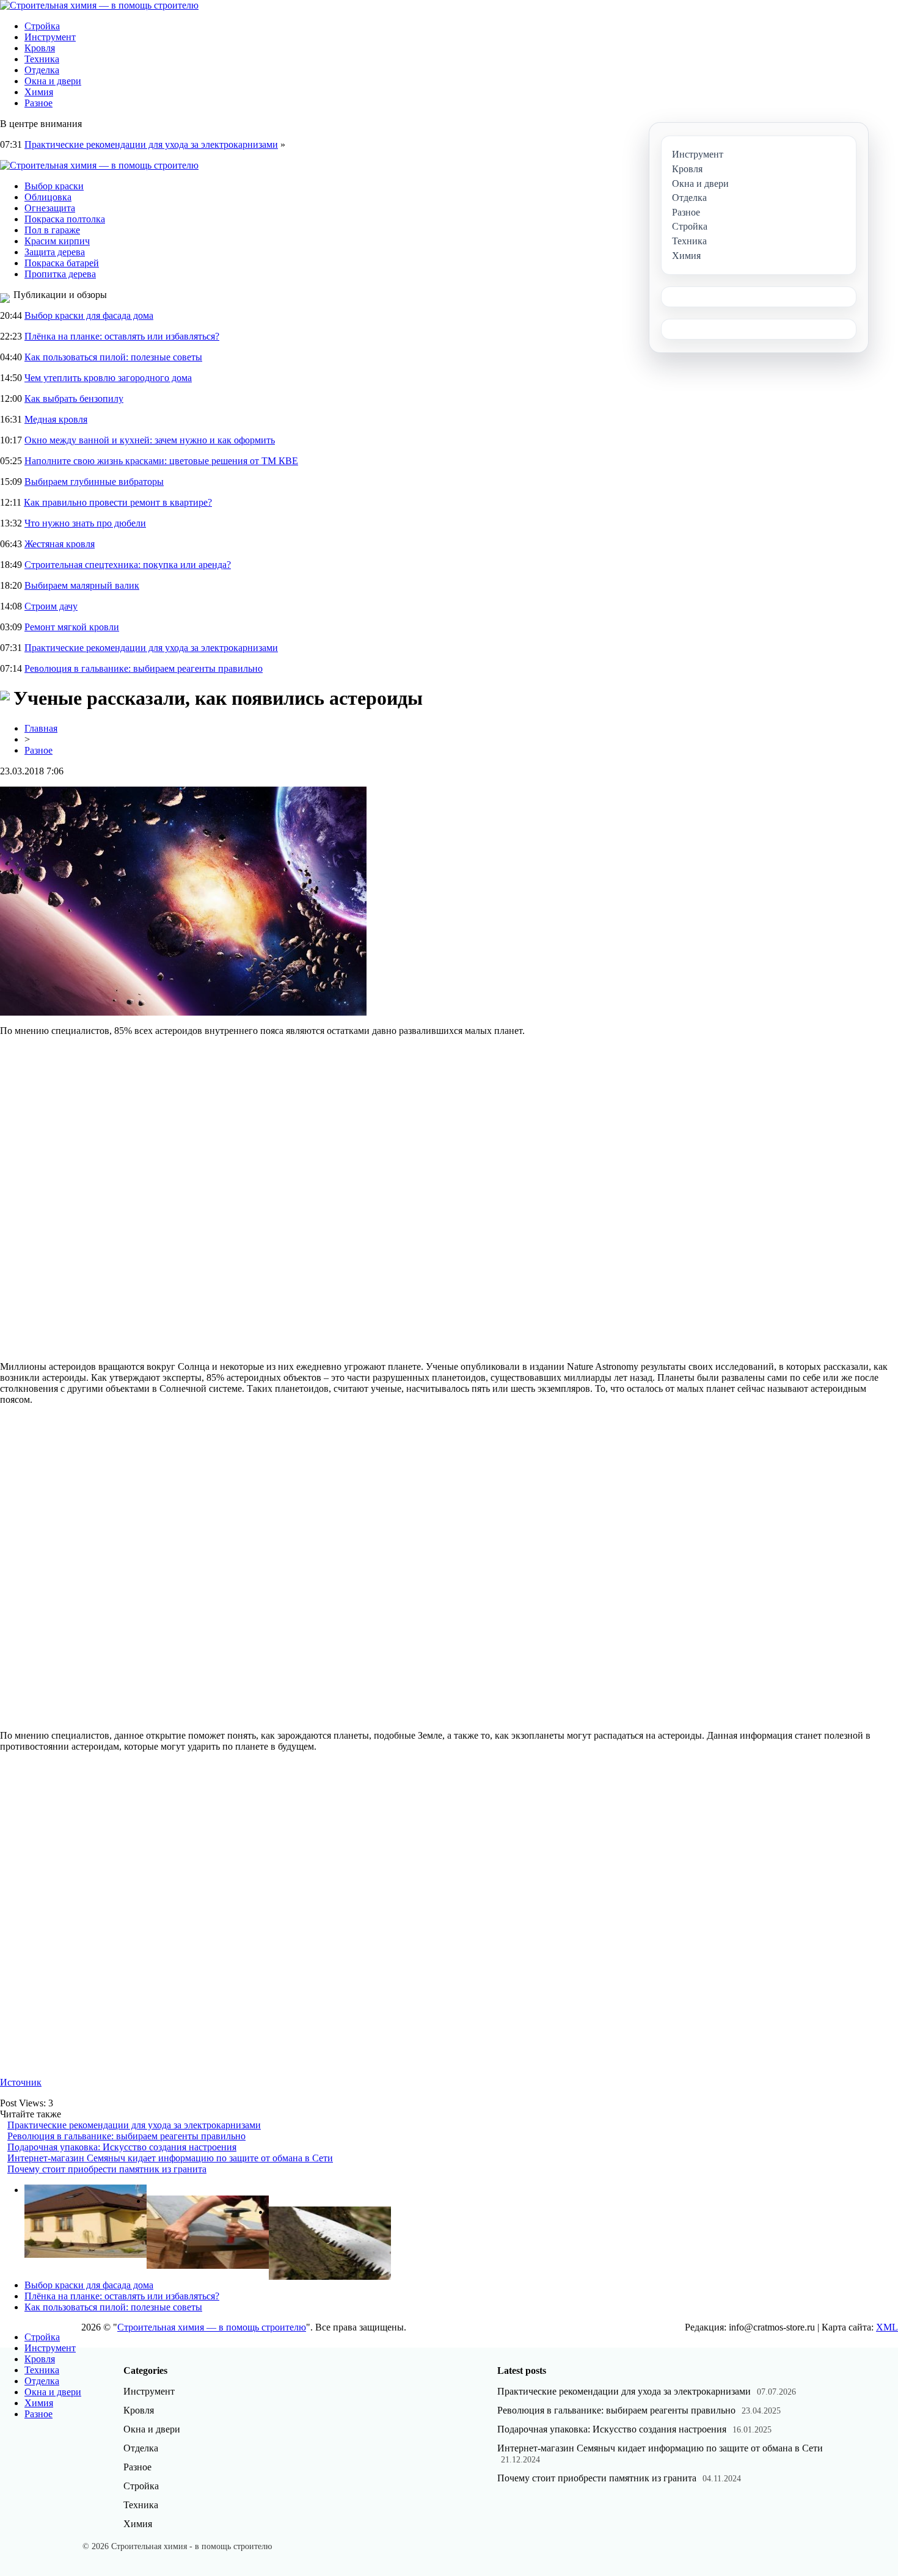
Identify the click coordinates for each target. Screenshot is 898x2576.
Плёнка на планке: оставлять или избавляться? (122, 336)
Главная (41, 728)
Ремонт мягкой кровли (72, 627)
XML (887, 2327)
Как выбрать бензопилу (74, 398)
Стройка (42, 26)
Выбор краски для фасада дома (89, 315)
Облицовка (48, 197)
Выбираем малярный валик (82, 585)
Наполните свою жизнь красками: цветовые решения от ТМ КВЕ (161, 461)
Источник (21, 2082)
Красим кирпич (57, 241)
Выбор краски (54, 186)
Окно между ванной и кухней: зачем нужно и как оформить (150, 440)
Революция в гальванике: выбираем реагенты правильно (144, 668)
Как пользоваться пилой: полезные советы (113, 357)
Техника (42, 59)
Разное (38, 103)
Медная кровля (56, 419)
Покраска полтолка (65, 219)
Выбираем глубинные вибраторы (94, 482)
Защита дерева (55, 252)
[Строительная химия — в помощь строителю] (99, 5)
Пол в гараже (52, 230)
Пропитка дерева (60, 274)
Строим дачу (51, 606)
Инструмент (50, 37)
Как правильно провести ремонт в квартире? (118, 502)
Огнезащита (50, 208)
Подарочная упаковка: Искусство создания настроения (122, 2147)
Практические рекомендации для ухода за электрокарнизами (151, 144)
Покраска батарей (62, 263)
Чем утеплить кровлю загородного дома (108, 378)
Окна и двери (53, 81)
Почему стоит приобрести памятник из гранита (107, 2169)
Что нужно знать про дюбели (85, 523)
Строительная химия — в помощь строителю (212, 2327)
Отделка (42, 70)
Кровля (40, 48)
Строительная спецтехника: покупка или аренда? (128, 565)
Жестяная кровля (60, 544)
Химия (39, 92)
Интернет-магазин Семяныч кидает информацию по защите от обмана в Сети (170, 2158)
